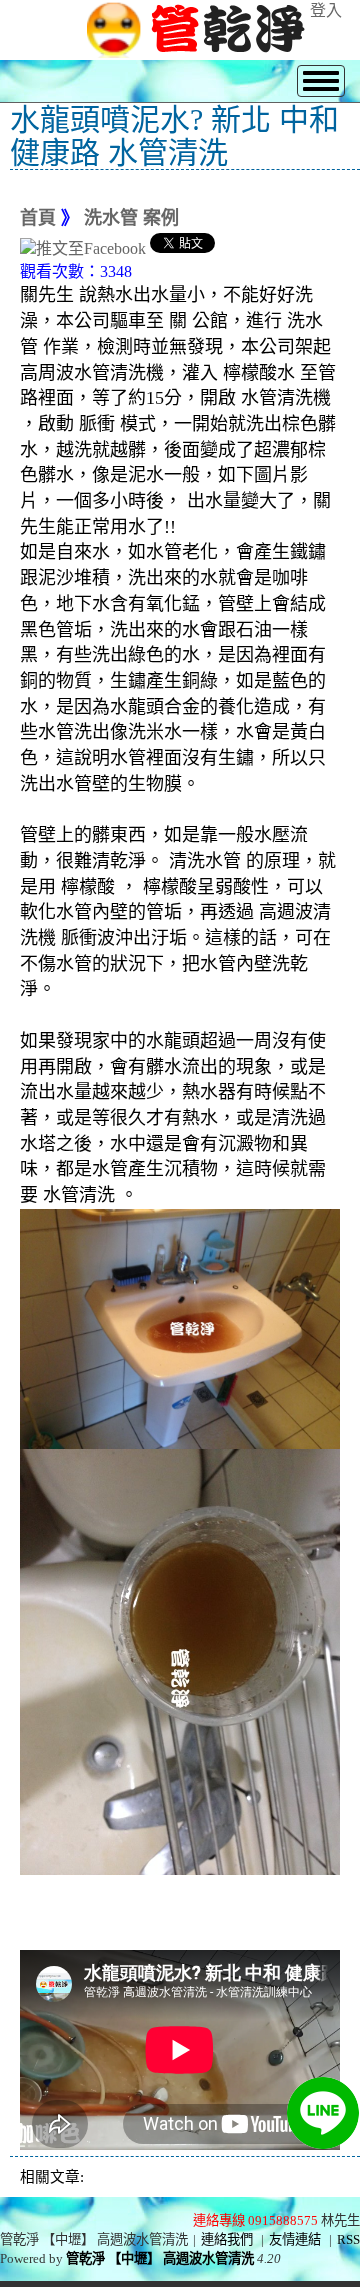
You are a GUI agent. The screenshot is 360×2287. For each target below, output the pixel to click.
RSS (348, 2239)
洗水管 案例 (131, 218)
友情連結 (295, 2239)
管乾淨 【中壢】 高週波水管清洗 (160, 2258)
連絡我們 (227, 2239)
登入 (326, 10)
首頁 (38, 218)
